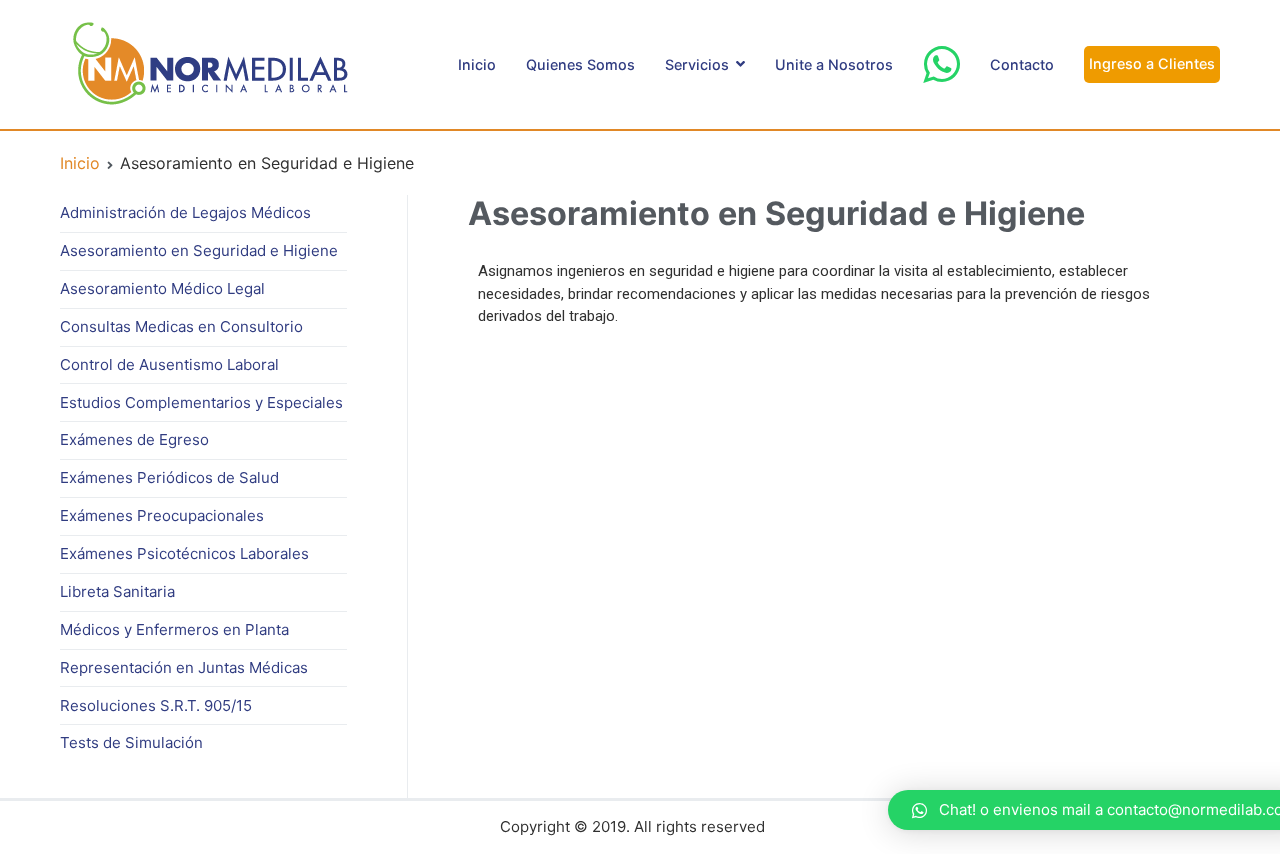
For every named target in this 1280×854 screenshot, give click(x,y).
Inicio (477, 64)
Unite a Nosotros (834, 64)
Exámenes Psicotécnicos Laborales (184, 553)
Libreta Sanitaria (117, 591)
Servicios (697, 64)
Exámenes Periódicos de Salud (169, 477)
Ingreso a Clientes (1152, 63)
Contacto (1022, 64)
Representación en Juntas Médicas (184, 667)
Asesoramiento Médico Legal (162, 288)
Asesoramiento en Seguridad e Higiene (199, 250)
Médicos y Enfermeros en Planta (174, 629)
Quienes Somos (580, 64)
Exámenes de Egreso (134, 439)
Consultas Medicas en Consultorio (181, 326)
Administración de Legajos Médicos (185, 212)
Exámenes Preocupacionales (162, 515)
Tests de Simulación (131, 742)
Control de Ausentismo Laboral (169, 364)
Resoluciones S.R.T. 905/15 (156, 705)
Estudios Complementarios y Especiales (201, 402)
